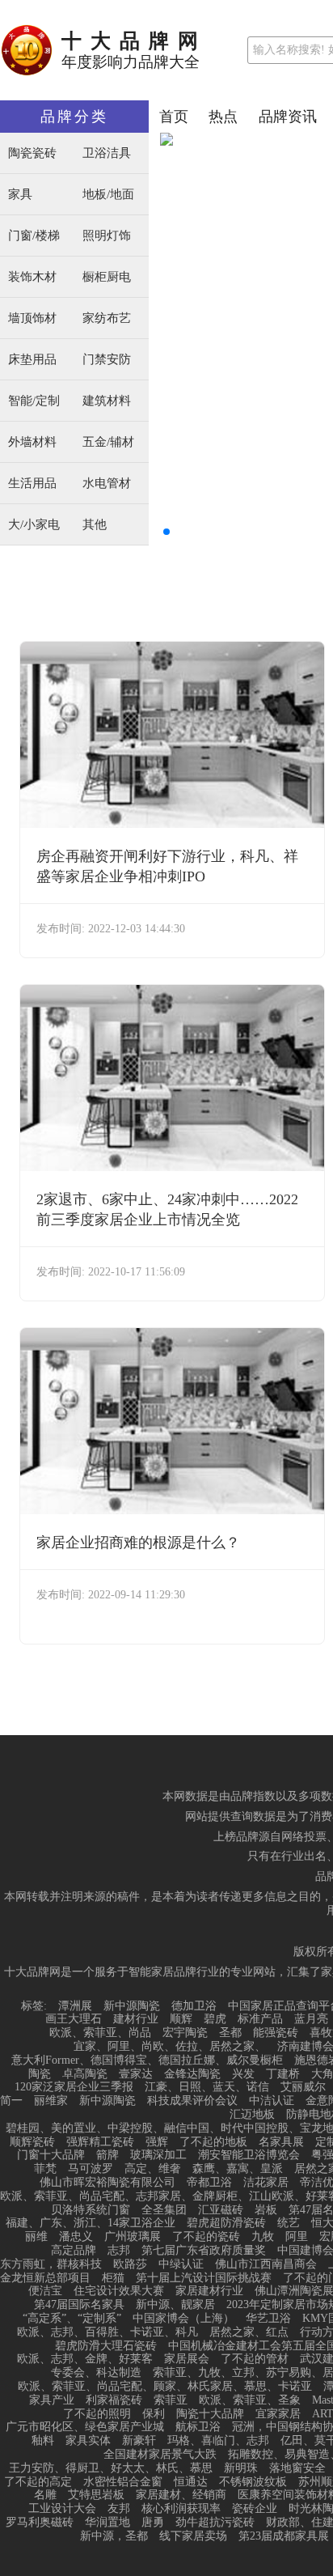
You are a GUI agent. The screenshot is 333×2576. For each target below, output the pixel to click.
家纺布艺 (107, 318)
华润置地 (107, 2523)
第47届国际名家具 (79, 2305)
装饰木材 (32, 277)
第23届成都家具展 (284, 2536)
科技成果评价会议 (192, 2101)
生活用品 (32, 484)
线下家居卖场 (193, 2536)
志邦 (119, 2251)
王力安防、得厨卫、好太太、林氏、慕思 (111, 2468)
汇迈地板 (252, 2115)
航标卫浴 (198, 2427)
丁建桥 (283, 2074)
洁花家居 (266, 2183)
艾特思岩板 (96, 2495)
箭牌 (107, 2155)
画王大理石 (74, 2019)
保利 (154, 2414)
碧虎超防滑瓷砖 (226, 2223)
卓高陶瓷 (85, 2074)
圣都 (230, 2033)
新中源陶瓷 (132, 2006)
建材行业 (136, 2019)
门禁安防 (107, 360)
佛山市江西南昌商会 (266, 2264)
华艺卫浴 (268, 2319)
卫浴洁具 (107, 153)
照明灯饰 (107, 236)
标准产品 (260, 2019)
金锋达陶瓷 (192, 2074)
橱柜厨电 (107, 277)
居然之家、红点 (249, 2332)
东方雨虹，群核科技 (51, 2264)
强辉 (157, 2142)
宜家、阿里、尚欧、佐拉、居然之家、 (170, 2047)
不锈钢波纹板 (253, 2482)
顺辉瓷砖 (32, 2142)
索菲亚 (171, 2400)
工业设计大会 (62, 2509)
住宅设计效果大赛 (119, 2291)
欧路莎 (130, 2264)
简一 (11, 2101)
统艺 (289, 2223)
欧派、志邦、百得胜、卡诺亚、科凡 (107, 2332)
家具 (20, 195)
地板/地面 (108, 195)
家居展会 (187, 2359)
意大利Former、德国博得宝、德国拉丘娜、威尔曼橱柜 (147, 2060)
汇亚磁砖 (221, 2210)
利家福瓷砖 (114, 2400)
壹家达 (136, 2074)
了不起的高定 (38, 2482)
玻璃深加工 (158, 2155)
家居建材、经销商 (181, 2495)
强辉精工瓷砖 (100, 2142)
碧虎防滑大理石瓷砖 (106, 2346)
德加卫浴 (194, 2006)
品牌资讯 (288, 117)
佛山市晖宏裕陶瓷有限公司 (107, 2183)
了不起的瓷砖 (206, 2237)
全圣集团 (164, 2210)
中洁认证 (272, 2101)
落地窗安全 (297, 2468)
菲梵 (45, 2169)
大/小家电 (34, 525)
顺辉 (181, 2019)
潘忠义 (76, 2237)
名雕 (45, 2495)
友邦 (119, 2509)
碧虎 (215, 2019)
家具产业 (52, 2400)
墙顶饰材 (32, 318)
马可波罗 (91, 2169)
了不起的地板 (213, 2142)
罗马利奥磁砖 (40, 2523)
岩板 (266, 2210)
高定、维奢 (153, 2169)
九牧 (263, 2237)
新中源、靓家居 (175, 2305)
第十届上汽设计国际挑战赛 (204, 2278)
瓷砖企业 (255, 2509)
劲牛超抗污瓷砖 (215, 2523)
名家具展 (281, 2142)
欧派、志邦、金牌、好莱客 (85, 2359)
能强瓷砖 (276, 2033)
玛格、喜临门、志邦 (218, 2441)
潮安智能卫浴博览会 (249, 2155)
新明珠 (241, 2468)
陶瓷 (40, 2074)
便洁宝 (45, 2291)
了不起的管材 (255, 2359)
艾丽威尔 (303, 2087)
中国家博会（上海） (183, 2319)
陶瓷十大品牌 (210, 2414)
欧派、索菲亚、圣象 (250, 2400)
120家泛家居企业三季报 (74, 2087)
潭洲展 (75, 2006)
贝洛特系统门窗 (91, 2210)
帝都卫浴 (209, 2183)
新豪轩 (139, 2441)
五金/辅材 (108, 442)
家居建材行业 (209, 2291)
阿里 (297, 2237)
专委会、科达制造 (96, 2373)
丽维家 (51, 2101)
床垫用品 (32, 360)
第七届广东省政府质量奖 (204, 2251)
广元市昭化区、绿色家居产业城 (85, 2427)
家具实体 (88, 2441)
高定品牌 (74, 2251)
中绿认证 (181, 2264)
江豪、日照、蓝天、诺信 (207, 2087)
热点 (223, 117)
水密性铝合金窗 (123, 2482)
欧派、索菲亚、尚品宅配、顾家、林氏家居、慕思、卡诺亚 (165, 2387)
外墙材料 (32, 442)
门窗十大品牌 (51, 2155)
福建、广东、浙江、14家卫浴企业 (91, 2223)
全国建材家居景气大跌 (160, 2455)
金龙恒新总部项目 (45, 2278)
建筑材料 (107, 401)
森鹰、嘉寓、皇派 (238, 2169)
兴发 (243, 2074)
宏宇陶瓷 (185, 2033)
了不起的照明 (97, 2414)
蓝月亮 (311, 2019)
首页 (174, 117)
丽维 (36, 2237)
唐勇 (153, 2523)
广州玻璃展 (133, 2237)
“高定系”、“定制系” (72, 2319)
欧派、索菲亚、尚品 (100, 2033)
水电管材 (107, 484)
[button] (166, 532)
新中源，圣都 (114, 2536)
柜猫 (113, 2278)
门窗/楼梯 (34, 236)
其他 (95, 525)
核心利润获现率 (181, 2509)
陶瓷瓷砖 (32, 153)
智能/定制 (34, 401)
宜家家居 (278, 2414)
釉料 (43, 2441)
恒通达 (191, 2482)
